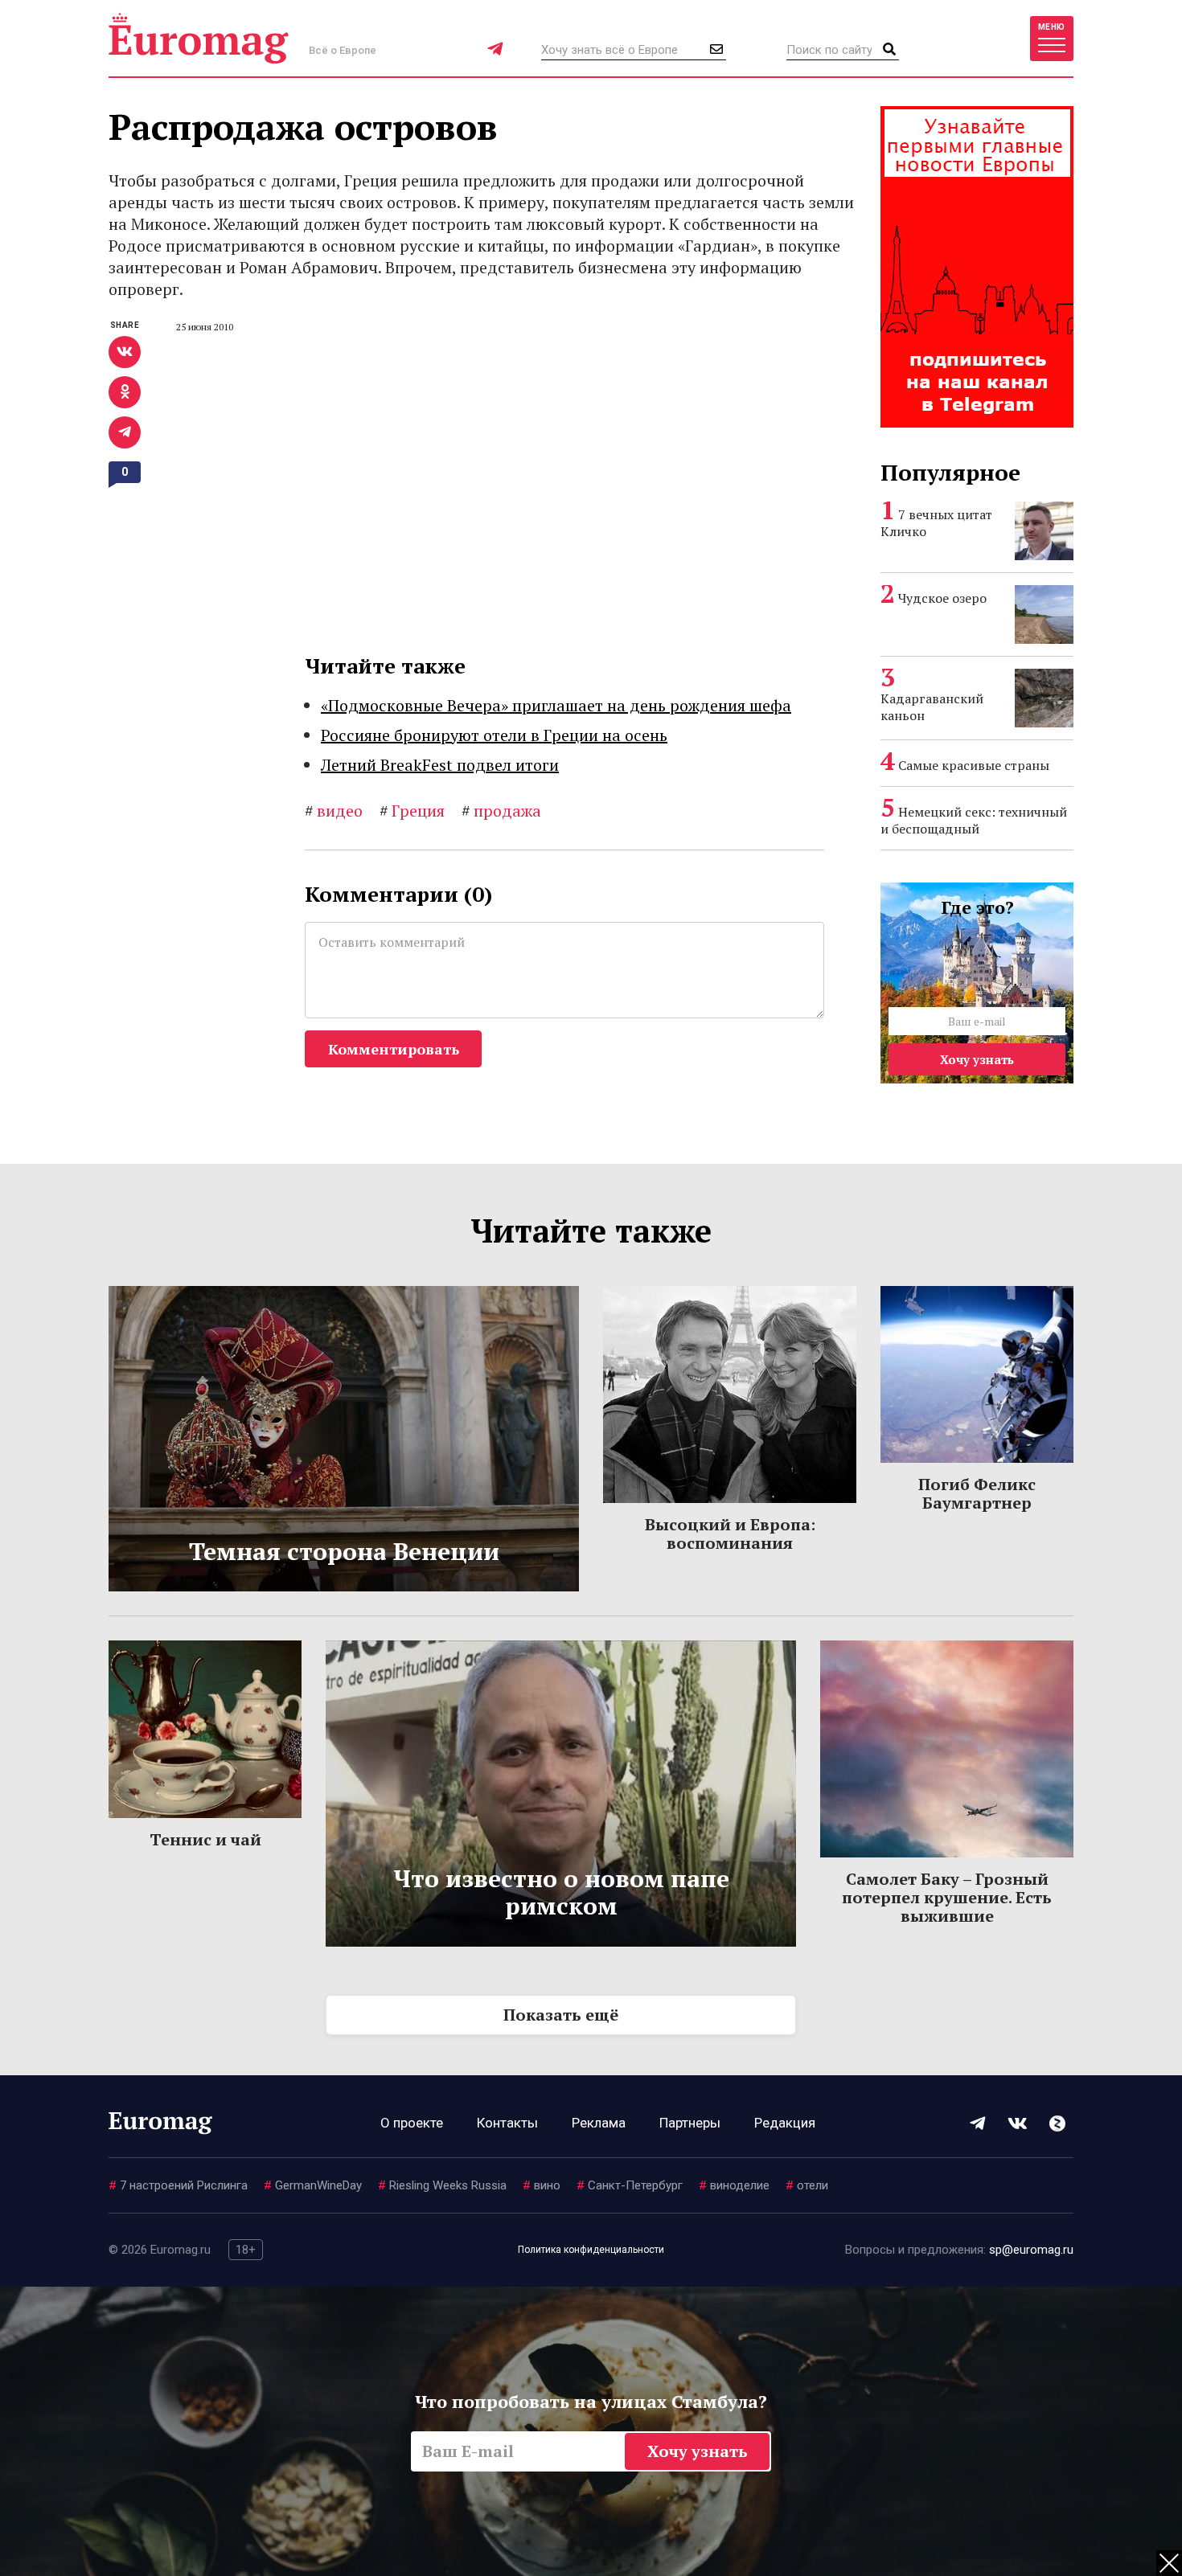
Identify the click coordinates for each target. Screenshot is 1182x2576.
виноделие (734, 2185)
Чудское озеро (942, 598)
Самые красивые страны (974, 765)
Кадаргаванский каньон (932, 707)
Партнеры (690, 2123)
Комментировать (394, 1049)
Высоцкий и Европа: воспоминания (730, 1534)
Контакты (507, 2123)
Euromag (199, 38)
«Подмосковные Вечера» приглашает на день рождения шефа (556, 705)
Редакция (785, 2123)
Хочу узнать (977, 1059)
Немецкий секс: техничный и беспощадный (974, 820)
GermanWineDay (313, 2185)
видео (334, 811)
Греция (412, 811)
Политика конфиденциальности (591, 2250)
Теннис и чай (205, 1839)
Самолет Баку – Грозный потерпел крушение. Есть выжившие (947, 1897)
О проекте (412, 2123)
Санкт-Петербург (630, 2185)
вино (542, 2185)
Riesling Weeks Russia (442, 2185)
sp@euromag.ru (1031, 2250)
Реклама (599, 2123)
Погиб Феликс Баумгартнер (977, 1493)
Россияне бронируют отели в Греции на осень (494, 735)
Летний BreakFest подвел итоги (440, 765)
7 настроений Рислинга (178, 2185)
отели (807, 2185)
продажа (501, 811)
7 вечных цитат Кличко (936, 523)
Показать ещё (561, 2015)
